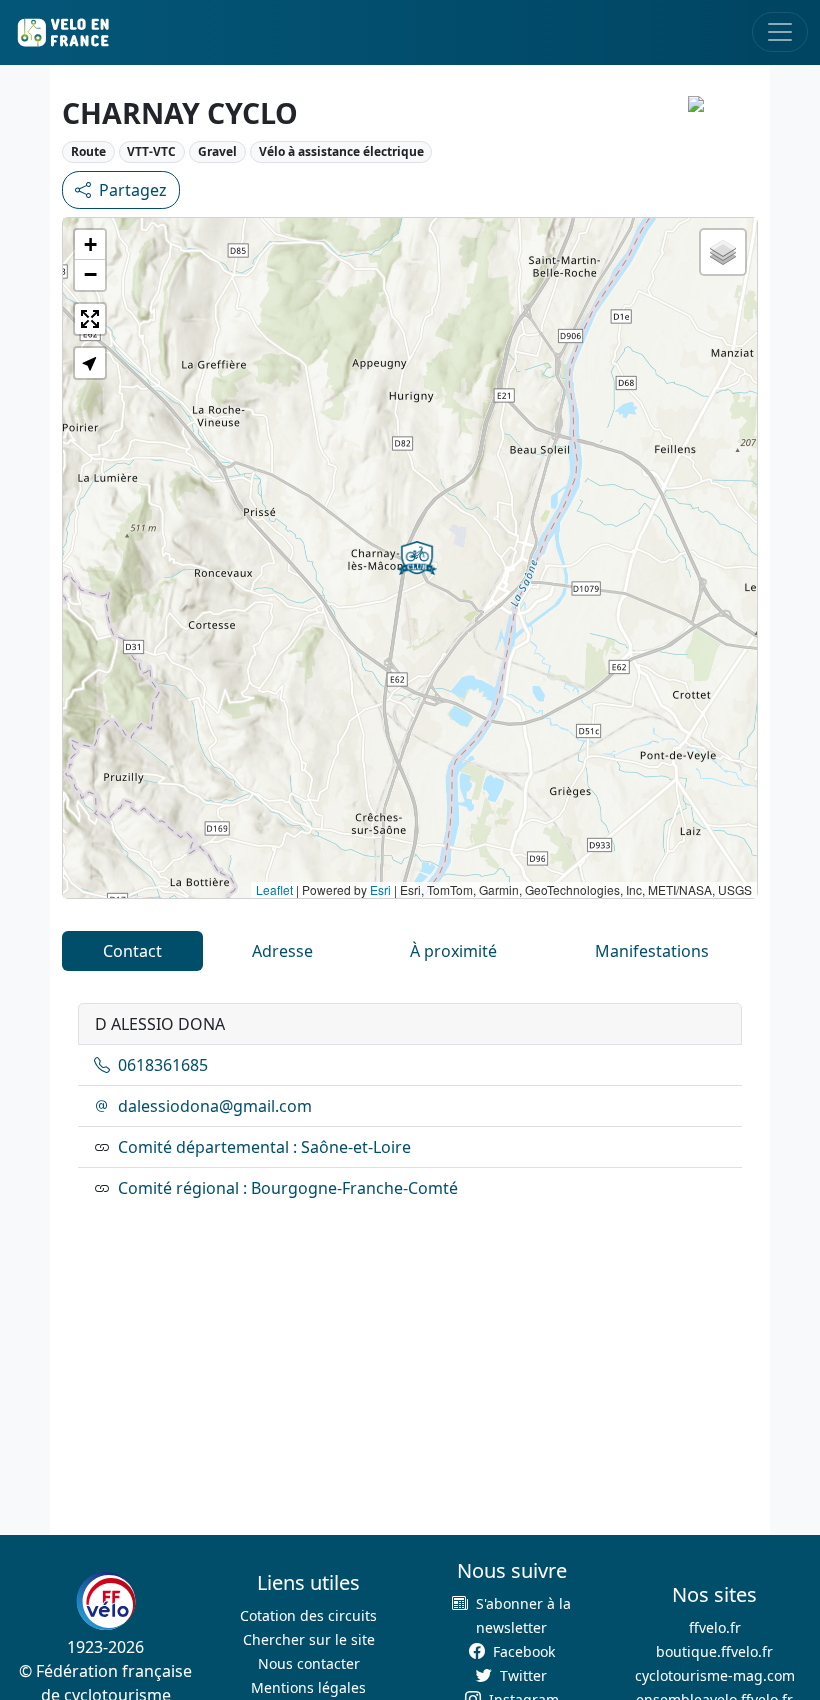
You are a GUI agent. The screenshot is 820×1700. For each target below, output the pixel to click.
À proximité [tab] (453, 951)
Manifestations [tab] (652, 951)
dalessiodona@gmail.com (215, 1106)
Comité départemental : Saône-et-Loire (264, 1147)
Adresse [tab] (282, 951)
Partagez (133, 190)
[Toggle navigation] (780, 32)
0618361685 (163, 1065)
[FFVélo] (106, 1602)
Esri (380, 889)
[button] (417, 558)
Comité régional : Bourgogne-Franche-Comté (288, 1188)
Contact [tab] (132, 951)
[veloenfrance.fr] (62, 32)
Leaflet (274, 889)
